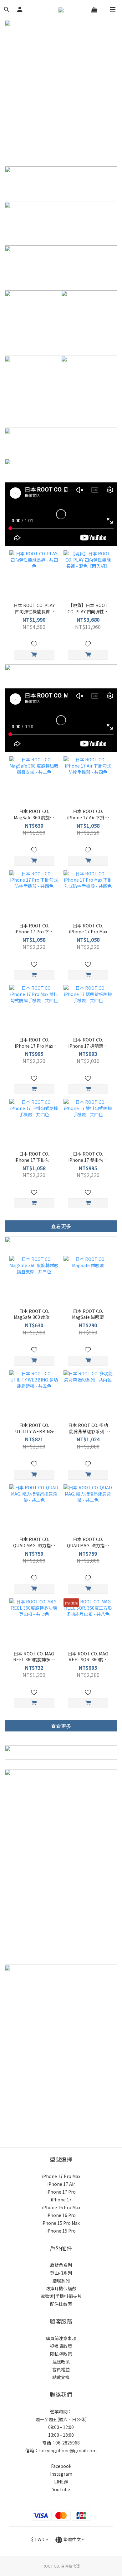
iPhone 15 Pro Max (61, 2223)
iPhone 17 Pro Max (61, 2176)
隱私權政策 (61, 2354)
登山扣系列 (61, 2273)
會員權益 (61, 2369)
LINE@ (61, 2482)
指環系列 (61, 2281)
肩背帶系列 (61, 2265)
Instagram (61, 2474)
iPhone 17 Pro (61, 2192)
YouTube (61, 2489)
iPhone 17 (61, 2200)
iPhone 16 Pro (61, 2215)
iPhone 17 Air (61, 2184)
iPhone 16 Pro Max (61, 2207)
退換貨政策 (61, 2346)
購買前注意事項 (61, 2338)
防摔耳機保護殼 (61, 2288)
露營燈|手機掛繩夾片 (61, 2296)
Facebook (61, 2466)
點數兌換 (61, 2377)
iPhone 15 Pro (61, 2231)
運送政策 (61, 2362)
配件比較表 (61, 2304)
